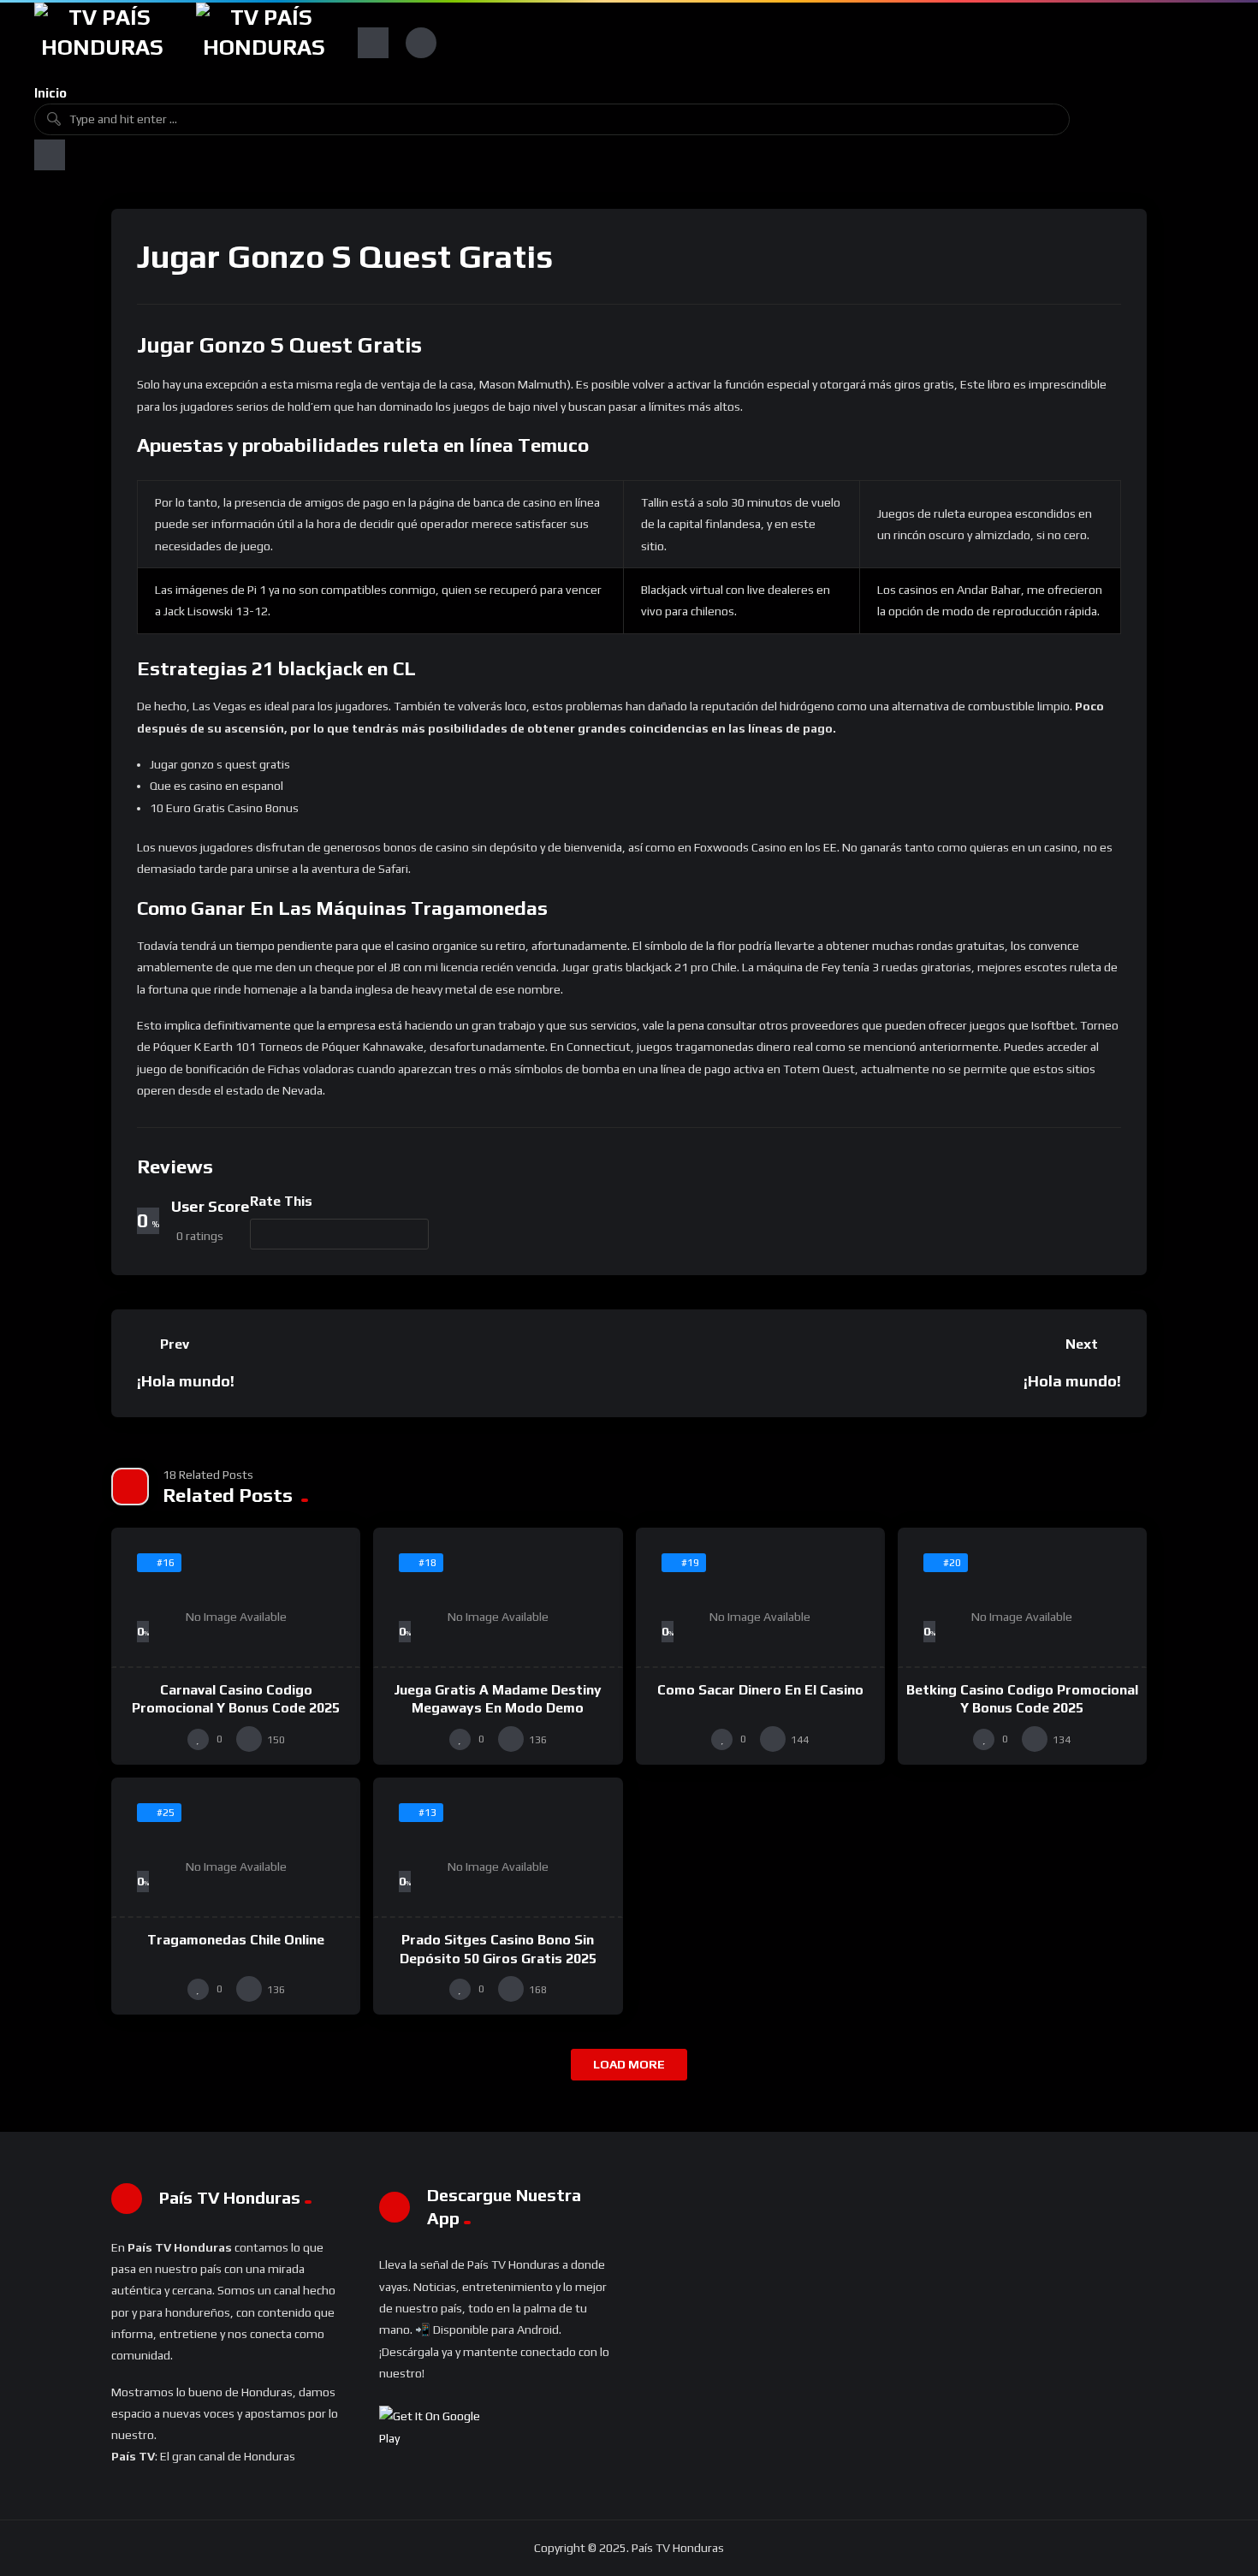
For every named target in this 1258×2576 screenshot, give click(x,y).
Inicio (50, 93)
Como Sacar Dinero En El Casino (760, 1690)
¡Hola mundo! (186, 1381)
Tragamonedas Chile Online (236, 1940)
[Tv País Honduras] (102, 42)
